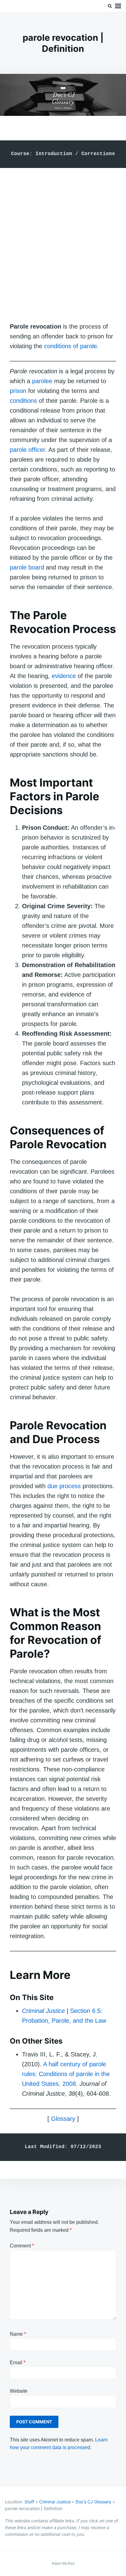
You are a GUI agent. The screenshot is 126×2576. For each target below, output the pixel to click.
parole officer (27, 450)
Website (19, 2391)
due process (64, 1486)
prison (18, 391)
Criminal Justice (55, 2502)
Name (18, 2334)
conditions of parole (70, 346)
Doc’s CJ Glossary (93, 2502)
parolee (42, 381)
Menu (118, 6)
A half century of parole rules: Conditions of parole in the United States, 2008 (66, 2074)
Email (18, 2363)
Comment (22, 2246)
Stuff (29, 2502)
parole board (27, 567)
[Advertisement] (63, 239)
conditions (23, 401)
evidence (64, 676)
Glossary (63, 2119)
